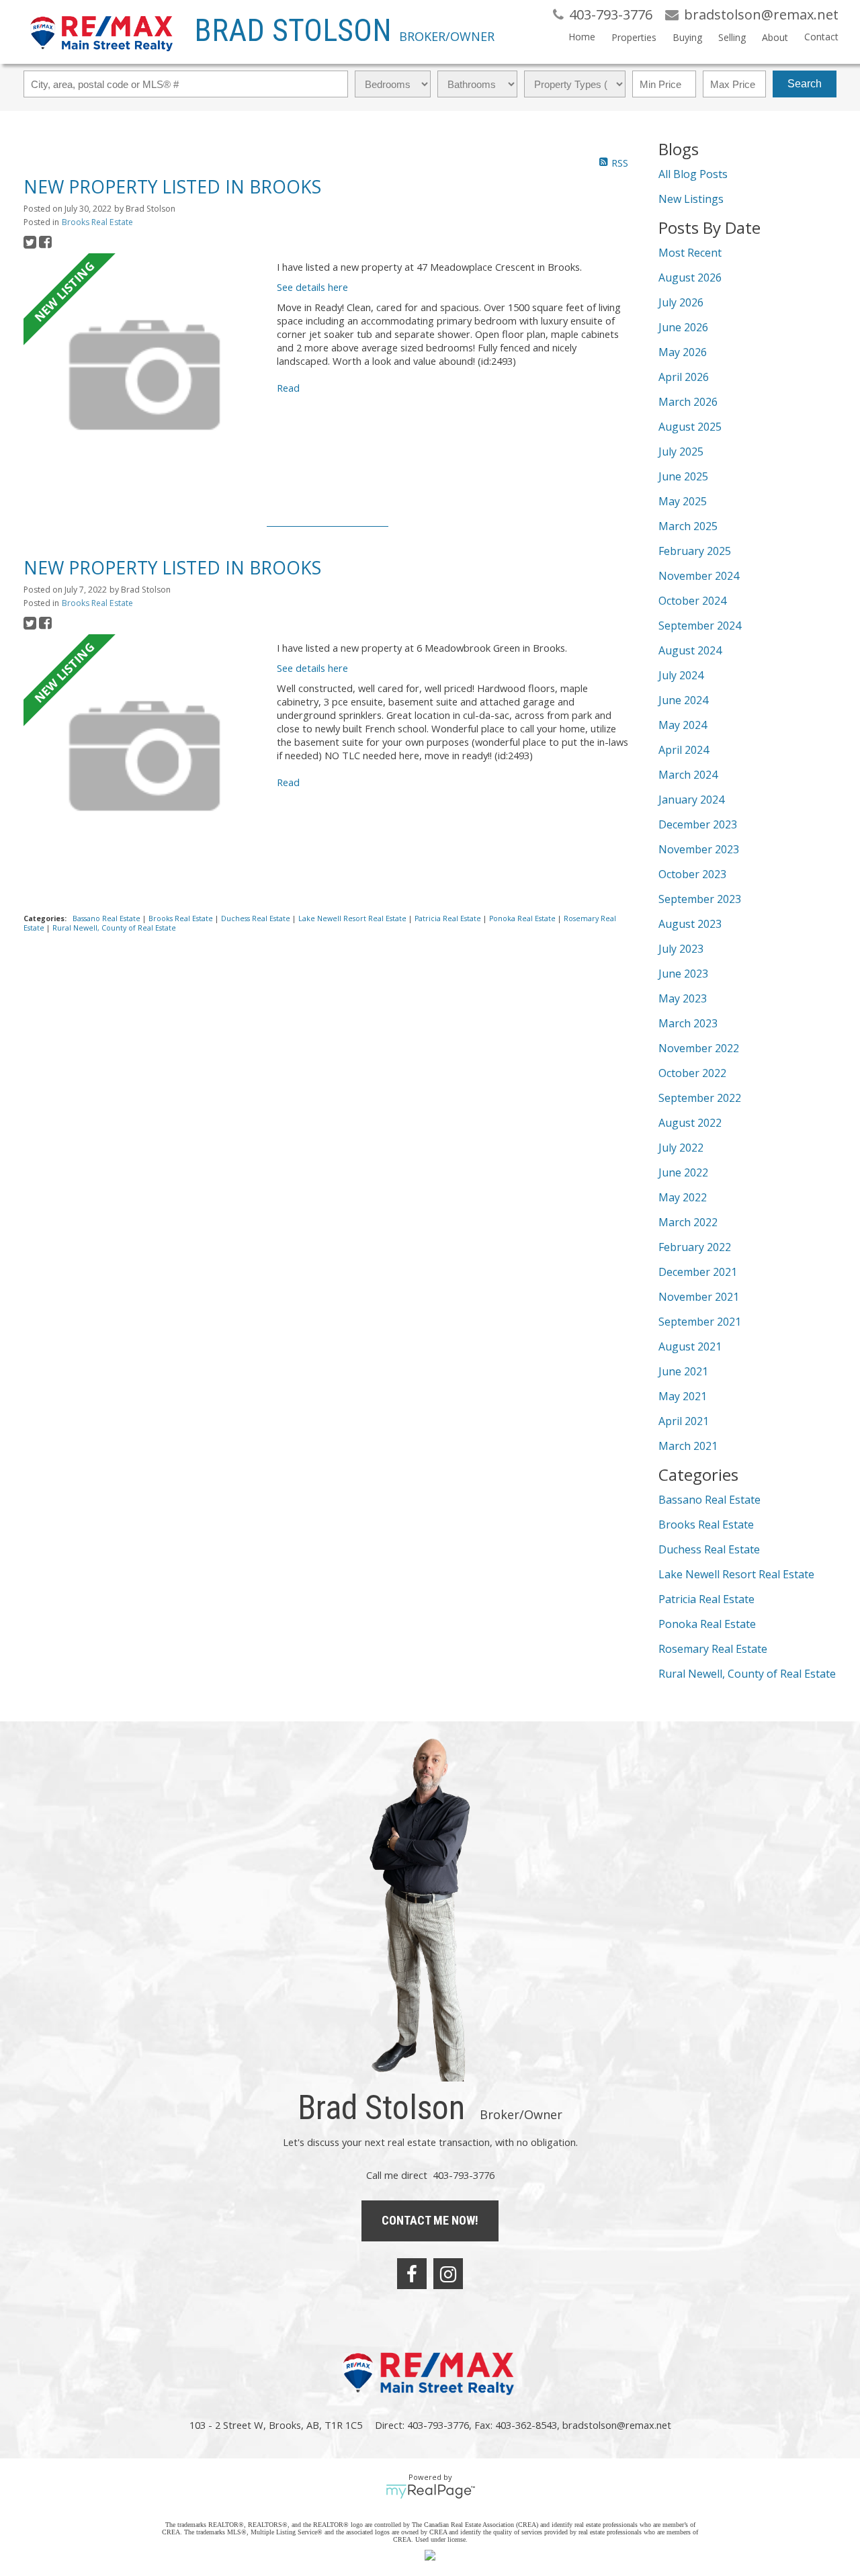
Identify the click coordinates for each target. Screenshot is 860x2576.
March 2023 (688, 1023)
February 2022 (695, 1247)
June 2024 (683, 700)
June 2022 (683, 1172)
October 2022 (692, 1073)
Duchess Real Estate (257, 918)
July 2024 (681, 675)
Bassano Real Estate (107, 918)
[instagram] (448, 2274)
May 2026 (683, 352)
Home (582, 37)
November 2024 (699, 576)
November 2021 (699, 1297)
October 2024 (692, 601)
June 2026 (683, 327)
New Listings (691, 199)
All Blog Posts (693, 174)
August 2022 (690, 1123)
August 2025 (690, 427)
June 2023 (683, 974)
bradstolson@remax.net (617, 2425)
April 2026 (684, 377)
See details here (312, 287)
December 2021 (698, 1272)
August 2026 (690, 277)
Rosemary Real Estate (713, 1649)
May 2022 (683, 1197)
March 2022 (688, 1222)
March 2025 (688, 526)
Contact (821, 37)
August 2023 (690, 924)
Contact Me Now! (430, 2220)
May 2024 (683, 725)
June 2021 (683, 1371)
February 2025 (695, 551)
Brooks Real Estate (97, 222)
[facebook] (412, 2274)
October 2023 (692, 874)
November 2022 (699, 1048)
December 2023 (698, 824)
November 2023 (699, 849)
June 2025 (683, 476)
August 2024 (690, 650)
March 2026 (688, 402)
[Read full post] (145, 376)
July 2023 (681, 949)
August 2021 (690, 1346)
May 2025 (683, 501)
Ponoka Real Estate (523, 918)
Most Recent (690, 253)
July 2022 (681, 1148)
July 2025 (681, 452)
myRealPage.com (430, 2491)
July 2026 (681, 302)
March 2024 (688, 775)
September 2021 (700, 1322)
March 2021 (688, 1446)
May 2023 (683, 998)
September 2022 (700, 1098)
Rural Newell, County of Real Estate (114, 928)
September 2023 (700, 899)
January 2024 (691, 800)
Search (805, 84)
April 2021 (684, 1421)
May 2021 (683, 1396)
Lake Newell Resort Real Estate (353, 918)
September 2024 (700, 626)
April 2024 (684, 750)
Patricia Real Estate (449, 918)
